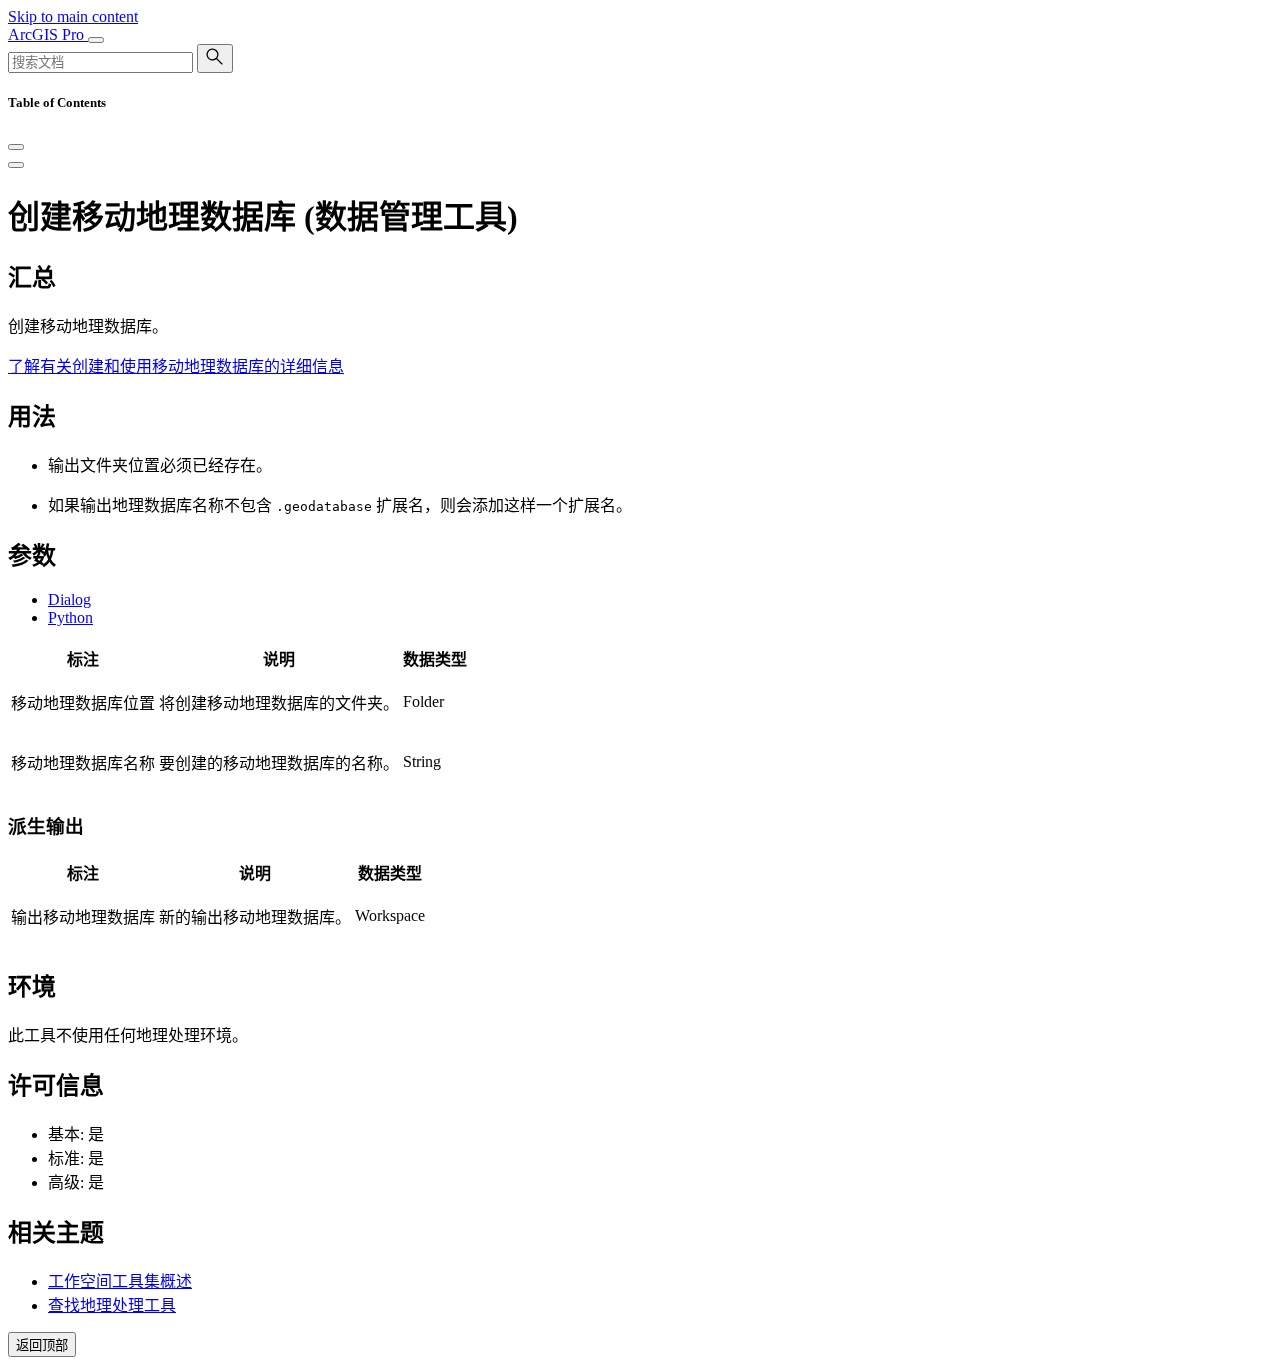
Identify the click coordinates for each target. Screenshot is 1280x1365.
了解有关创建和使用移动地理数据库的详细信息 (176, 366)
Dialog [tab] (69, 599)
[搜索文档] (215, 58)
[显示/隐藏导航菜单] (96, 40)
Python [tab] (70, 617)
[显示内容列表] (16, 165)
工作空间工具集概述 (120, 1281)
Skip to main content (73, 16)
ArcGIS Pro (48, 34)
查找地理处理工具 (112, 1305)
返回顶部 (42, 1345)
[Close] (16, 147)
